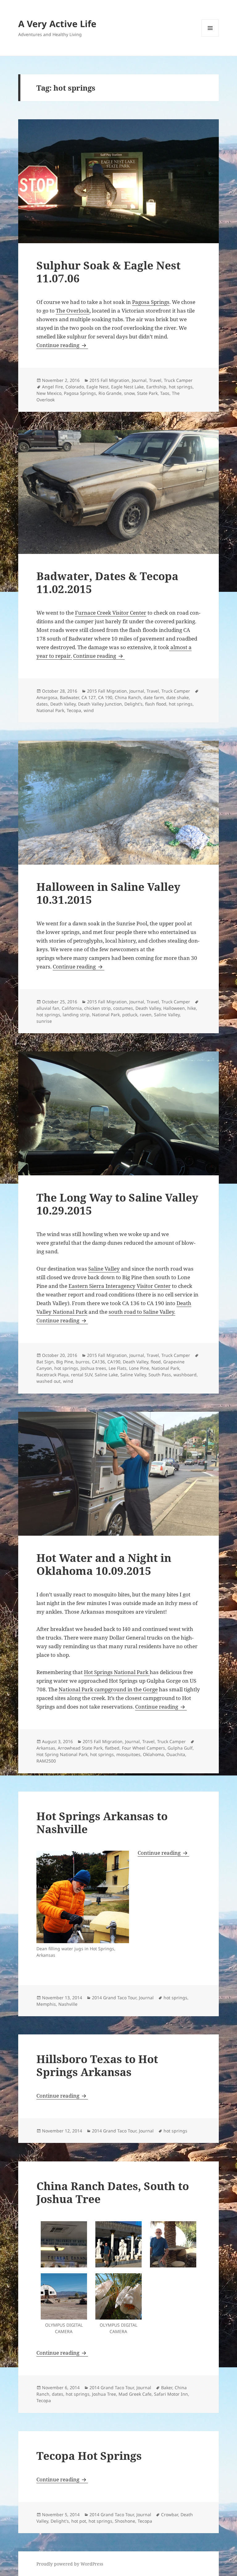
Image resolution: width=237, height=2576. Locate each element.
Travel (155, 380)
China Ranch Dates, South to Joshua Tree (113, 2192)
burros (83, 1362)
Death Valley (63, 704)
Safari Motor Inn (171, 2394)
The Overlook (73, 311)
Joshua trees (93, 1368)
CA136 (98, 1362)
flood (156, 1362)
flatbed (112, 1748)
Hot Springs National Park (117, 1672)
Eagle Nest (98, 387)
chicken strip (98, 1008)
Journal (139, 380)
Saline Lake (106, 1375)
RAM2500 (46, 1761)
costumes (123, 1008)
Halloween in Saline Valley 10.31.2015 (108, 893)
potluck (130, 1015)
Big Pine (65, 1362)
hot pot (79, 2521)
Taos (165, 393)
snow (129, 393)
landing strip (76, 1015)
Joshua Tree (104, 2394)
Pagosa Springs (151, 302)
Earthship (156, 387)
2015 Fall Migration (109, 380)
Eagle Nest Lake (127, 387)
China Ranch (128, 697)
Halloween (174, 1008)
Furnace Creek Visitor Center (111, 613)
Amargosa (47, 697)
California (72, 1008)
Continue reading (62, 345)
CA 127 (89, 697)
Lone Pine (139, 1368)
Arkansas (46, 1748)
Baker (167, 2388)
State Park (147, 393)
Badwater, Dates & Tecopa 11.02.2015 (107, 582)
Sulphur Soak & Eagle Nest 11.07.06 (108, 272)
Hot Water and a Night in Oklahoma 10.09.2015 (104, 1564)
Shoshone (125, 2521)
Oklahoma (153, 1754)
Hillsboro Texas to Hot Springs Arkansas (97, 2065)
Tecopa (74, 710)
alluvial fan (48, 1008)
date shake (178, 697)
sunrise (44, 1021)
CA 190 (105, 697)
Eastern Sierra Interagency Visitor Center (120, 1286)
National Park (50, 710)
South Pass (160, 1375)
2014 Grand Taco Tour (114, 1998)
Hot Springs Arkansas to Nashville (102, 1822)
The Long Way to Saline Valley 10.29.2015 (117, 1204)
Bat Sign (45, 1362)
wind (89, 710)
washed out (48, 1381)
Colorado (75, 387)
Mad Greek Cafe (135, 2394)
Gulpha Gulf (180, 1748)
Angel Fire (52, 387)
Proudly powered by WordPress (70, 2564)
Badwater (69, 697)
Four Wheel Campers (143, 1748)
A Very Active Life (57, 24)
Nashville (68, 2004)
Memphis (46, 2004)
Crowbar (170, 2515)
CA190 (114, 1362)
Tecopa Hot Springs (89, 2456)
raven (146, 1015)
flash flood (156, 704)
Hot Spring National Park (62, 1754)
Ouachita (176, 1754)
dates (42, 704)
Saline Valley (167, 1015)
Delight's (133, 704)
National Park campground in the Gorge (108, 1689)
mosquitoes (128, 1754)
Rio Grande (110, 393)
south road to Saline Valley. (142, 1312)
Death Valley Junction (100, 704)
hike (192, 1008)
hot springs (181, 387)
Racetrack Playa (52, 1375)
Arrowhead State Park (80, 1748)
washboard (185, 1375)
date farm (154, 697)
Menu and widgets (210, 37)
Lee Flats (118, 1368)
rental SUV (82, 1375)
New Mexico (49, 393)
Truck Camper (178, 380)
